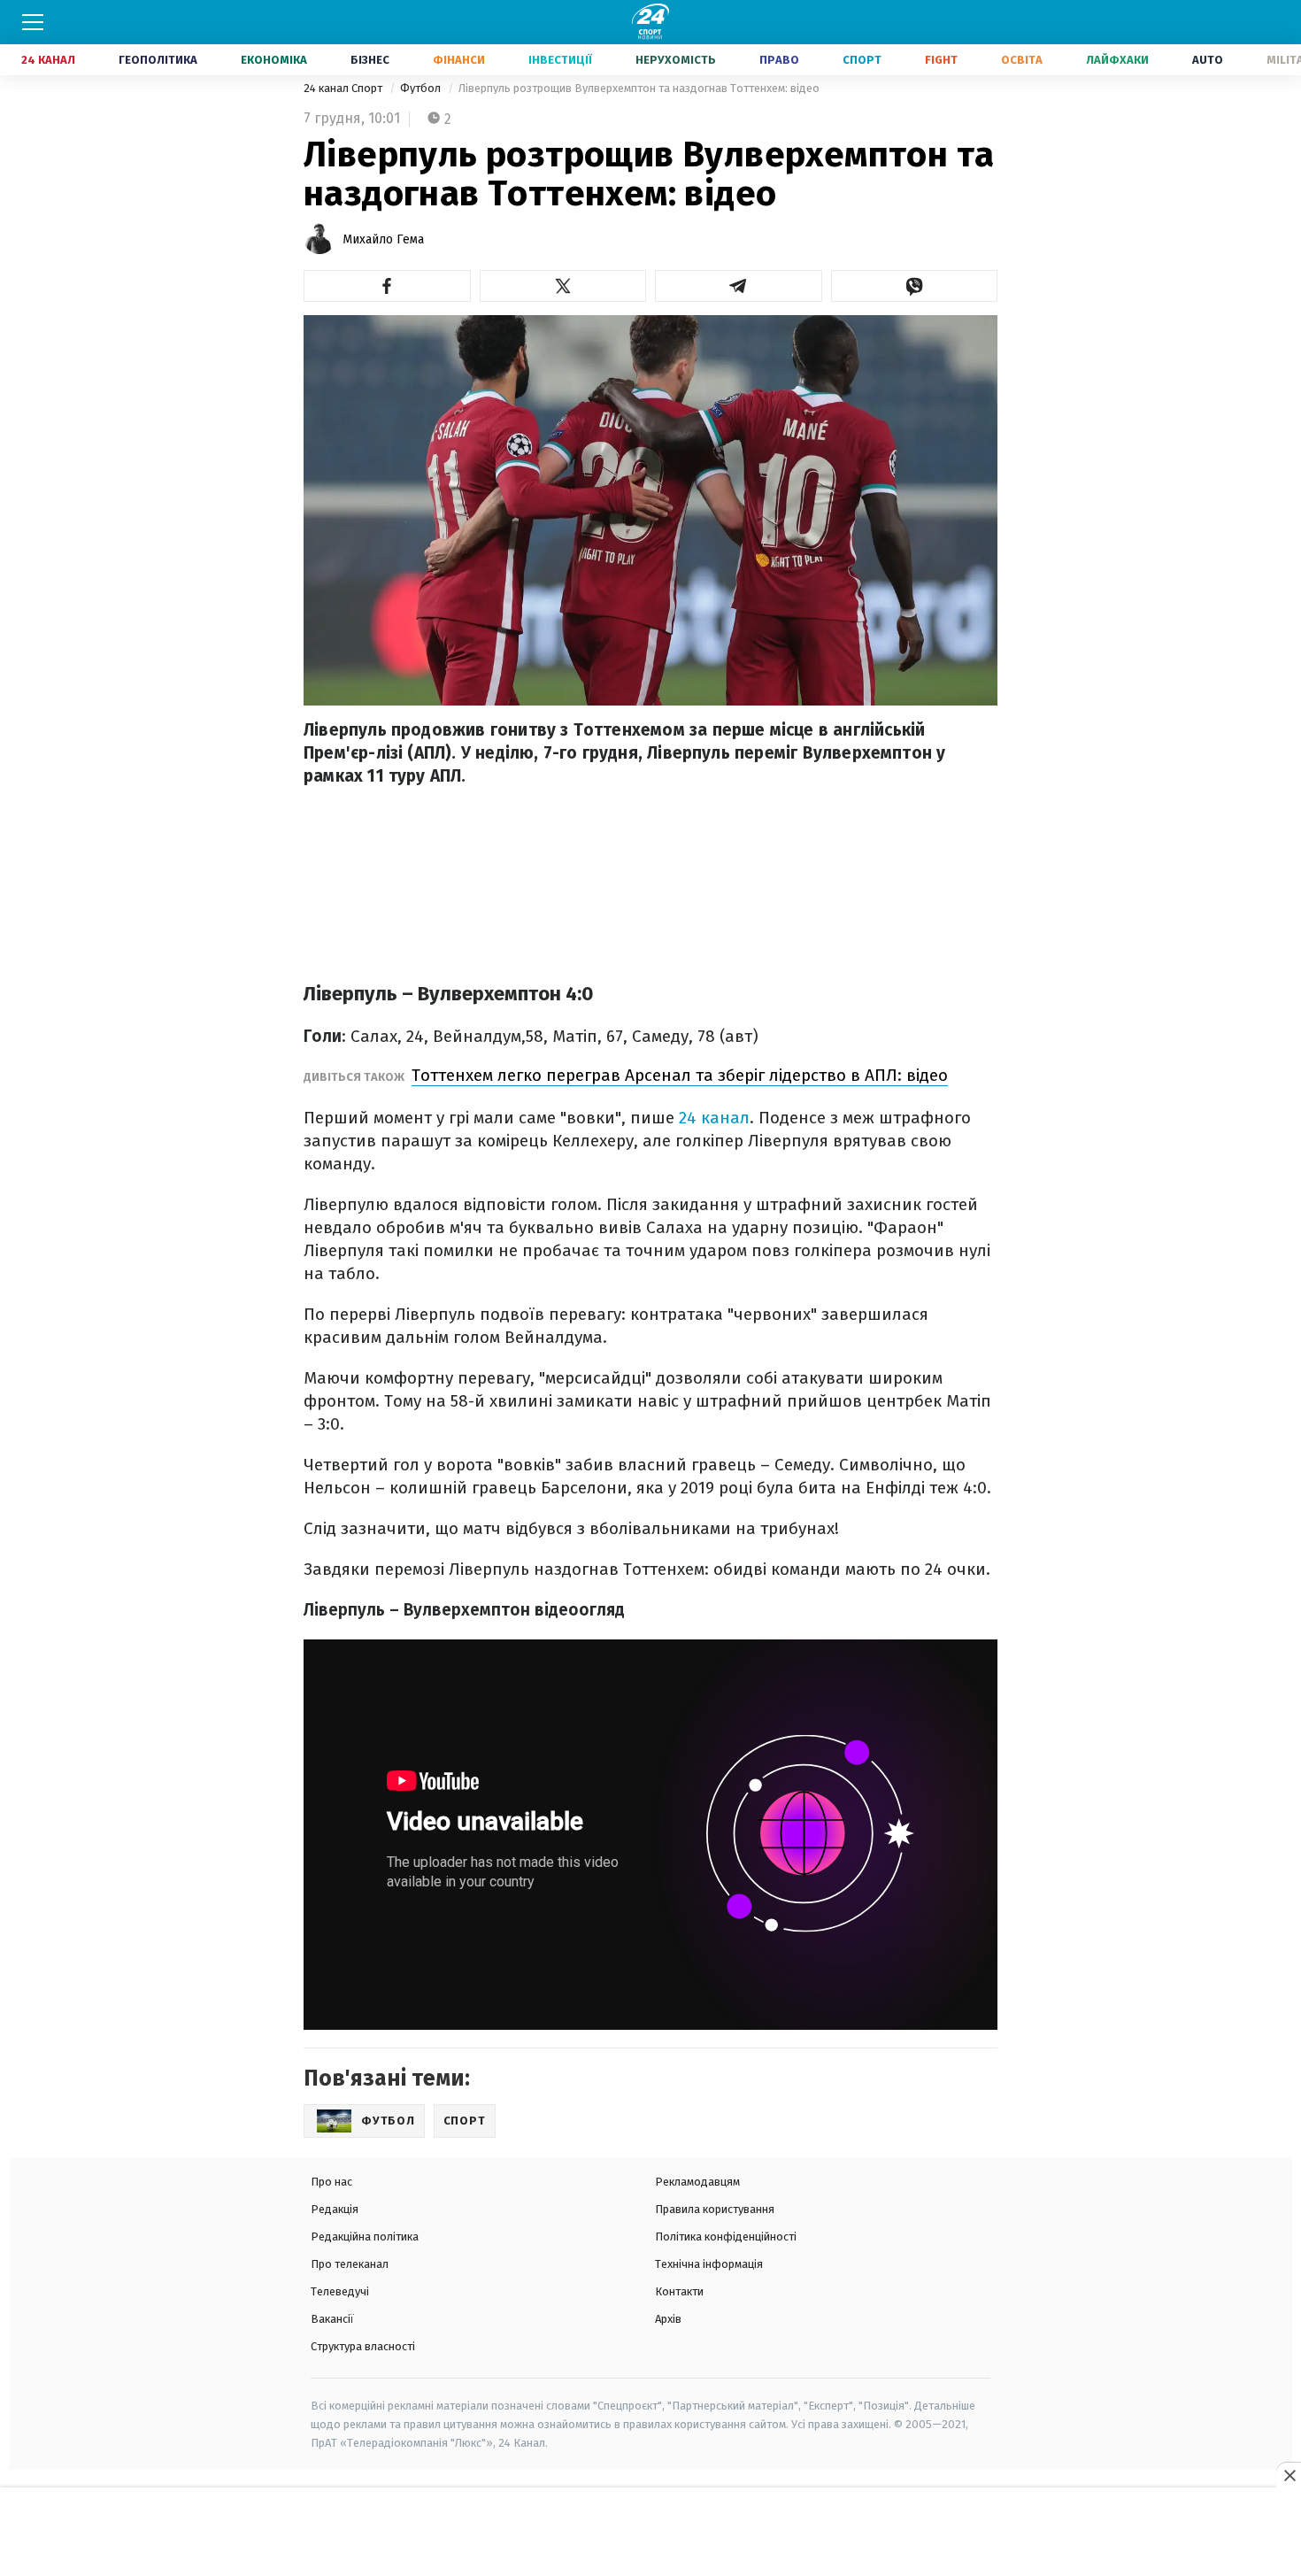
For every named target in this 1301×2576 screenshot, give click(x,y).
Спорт (862, 60)
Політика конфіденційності (726, 2237)
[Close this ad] (1289, 2475)
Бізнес (370, 60)
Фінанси (459, 60)
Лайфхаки (1117, 60)
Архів (668, 2319)
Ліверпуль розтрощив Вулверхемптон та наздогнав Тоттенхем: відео (639, 88)
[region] (650, 2533)
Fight (941, 60)
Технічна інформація (709, 2264)
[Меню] (33, 22)
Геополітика (158, 60)
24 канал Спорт (344, 88)
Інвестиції (560, 60)
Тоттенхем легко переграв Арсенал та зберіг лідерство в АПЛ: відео (680, 1075)
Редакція (335, 2209)
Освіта (1022, 60)
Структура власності (363, 2346)
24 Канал (48, 60)
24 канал (714, 1118)
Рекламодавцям (697, 2182)
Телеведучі (340, 2291)
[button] (387, 286)
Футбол (422, 88)
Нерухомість (676, 60)
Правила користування (715, 2209)
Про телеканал (350, 2264)
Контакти (679, 2291)
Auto (1208, 60)
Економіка (274, 60)
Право (779, 60)
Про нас (331, 2182)
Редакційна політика (365, 2237)
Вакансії (332, 2319)
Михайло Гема (383, 239)
